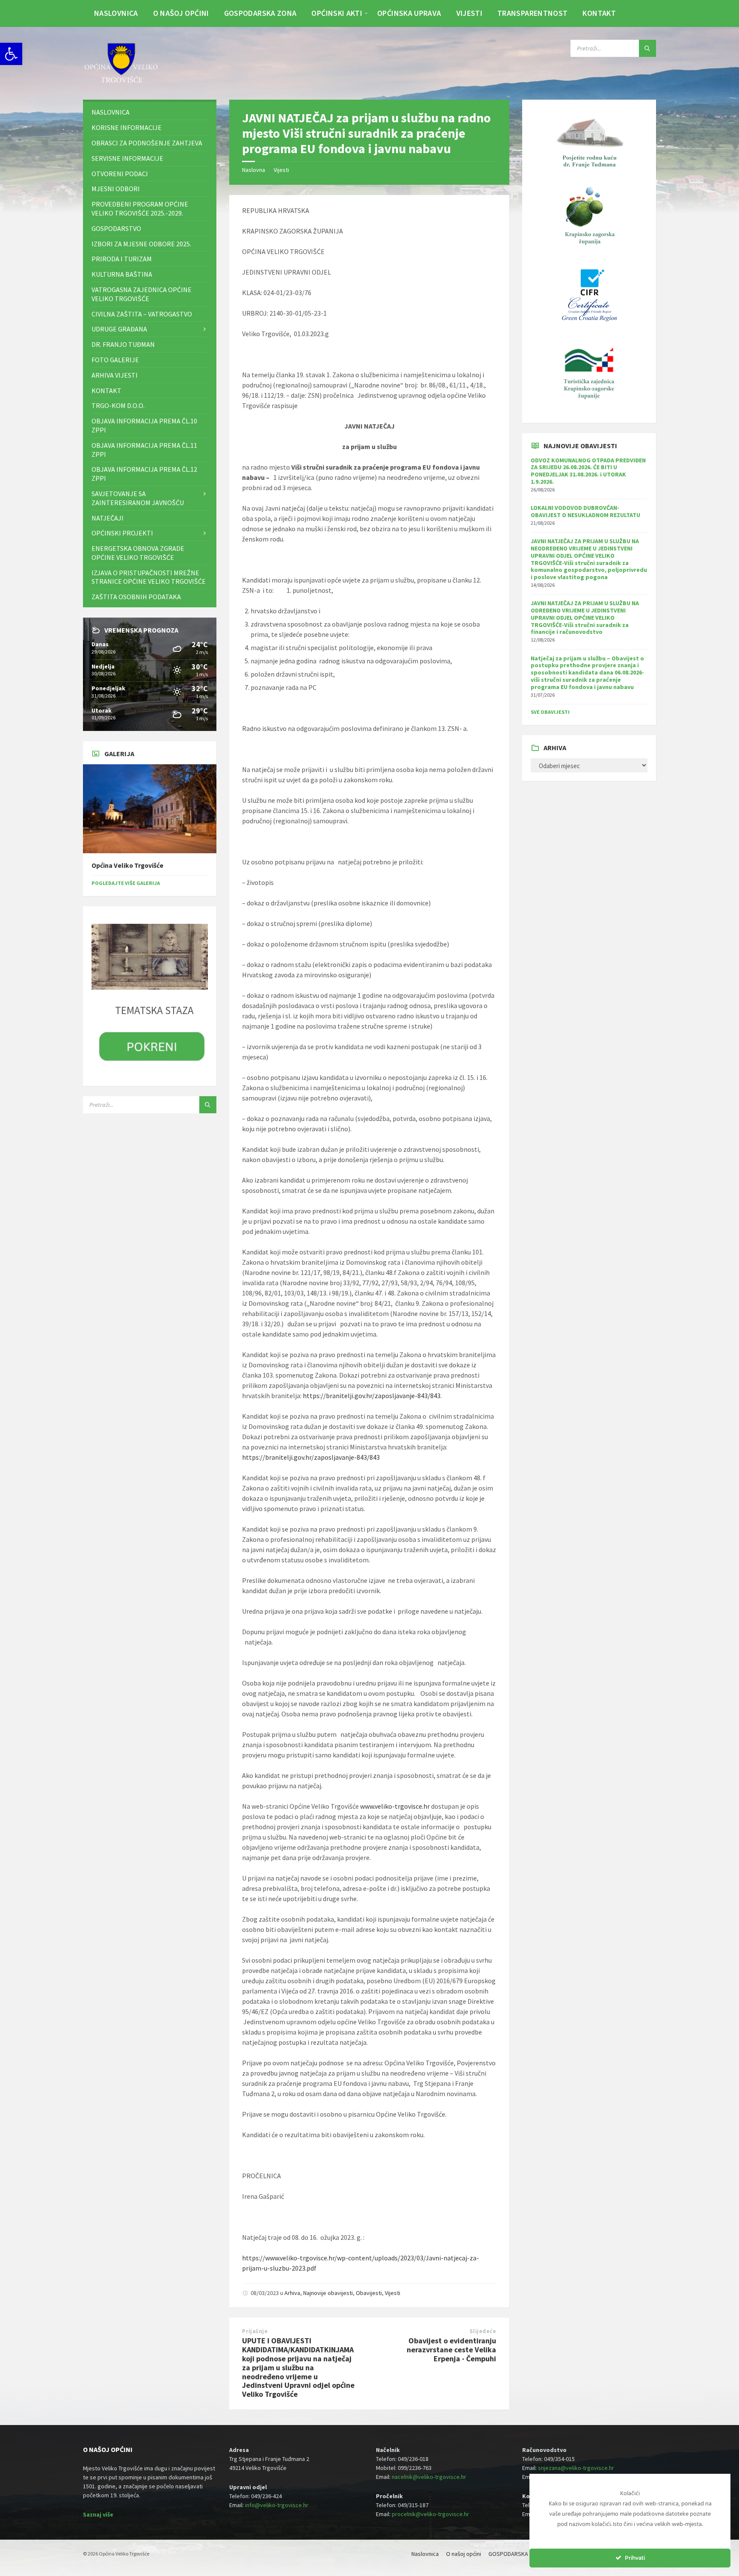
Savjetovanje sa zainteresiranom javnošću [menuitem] (138, 498)
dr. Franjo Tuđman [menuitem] (123, 344)
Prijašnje (255, 2331)
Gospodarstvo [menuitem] (116, 228)
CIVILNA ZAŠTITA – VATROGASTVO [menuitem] (142, 314)
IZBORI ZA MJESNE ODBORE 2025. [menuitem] (141, 244)
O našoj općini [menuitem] (181, 13)
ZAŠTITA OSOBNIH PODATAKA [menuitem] (136, 597)
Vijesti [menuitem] (470, 13)
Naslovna (254, 170)
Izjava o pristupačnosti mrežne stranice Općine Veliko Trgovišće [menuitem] (149, 577)
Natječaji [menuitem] (108, 518)
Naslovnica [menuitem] (116, 13)
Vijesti (281, 170)
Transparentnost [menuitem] (532, 13)
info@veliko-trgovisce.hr (277, 2505)
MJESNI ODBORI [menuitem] (116, 189)
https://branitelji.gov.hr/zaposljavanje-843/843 (372, 1396)
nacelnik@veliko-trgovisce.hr (429, 2477)
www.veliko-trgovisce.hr (395, 1806)
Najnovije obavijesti (328, 2293)
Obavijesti (369, 2293)
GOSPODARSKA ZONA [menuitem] (260, 13)
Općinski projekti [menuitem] (122, 533)
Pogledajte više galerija (126, 883)
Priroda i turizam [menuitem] (122, 259)
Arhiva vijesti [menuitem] (115, 375)
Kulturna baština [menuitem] (122, 274)
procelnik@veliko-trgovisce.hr (430, 2514)
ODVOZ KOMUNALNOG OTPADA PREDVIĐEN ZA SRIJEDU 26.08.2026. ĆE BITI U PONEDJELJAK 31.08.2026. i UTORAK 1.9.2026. (588, 471)
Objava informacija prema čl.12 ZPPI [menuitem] (144, 474)
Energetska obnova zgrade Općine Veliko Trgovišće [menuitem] (138, 553)
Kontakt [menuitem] (599, 13)
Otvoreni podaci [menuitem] (120, 174)
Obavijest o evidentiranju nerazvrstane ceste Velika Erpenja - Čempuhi (451, 2350)
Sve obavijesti (550, 712)
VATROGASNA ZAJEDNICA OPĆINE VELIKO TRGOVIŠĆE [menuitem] (142, 294)
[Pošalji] (647, 48)
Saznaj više (98, 2514)
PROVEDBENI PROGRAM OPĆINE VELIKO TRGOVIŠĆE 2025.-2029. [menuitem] (140, 209)
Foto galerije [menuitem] (115, 360)
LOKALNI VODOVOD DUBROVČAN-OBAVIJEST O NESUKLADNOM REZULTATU (585, 511)
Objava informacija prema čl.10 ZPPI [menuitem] (144, 425)
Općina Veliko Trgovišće (127, 865)
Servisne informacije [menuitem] (127, 158)
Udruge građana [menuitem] (119, 329)
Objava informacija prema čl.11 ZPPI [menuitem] (144, 450)
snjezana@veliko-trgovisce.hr (576, 2468)
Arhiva (292, 2293)
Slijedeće (483, 2331)
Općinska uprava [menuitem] (409, 13)
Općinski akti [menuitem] (337, 13)
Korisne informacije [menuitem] (127, 127)
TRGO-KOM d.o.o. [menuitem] (118, 405)
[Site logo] (121, 83)
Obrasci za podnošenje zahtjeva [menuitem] (147, 143)
